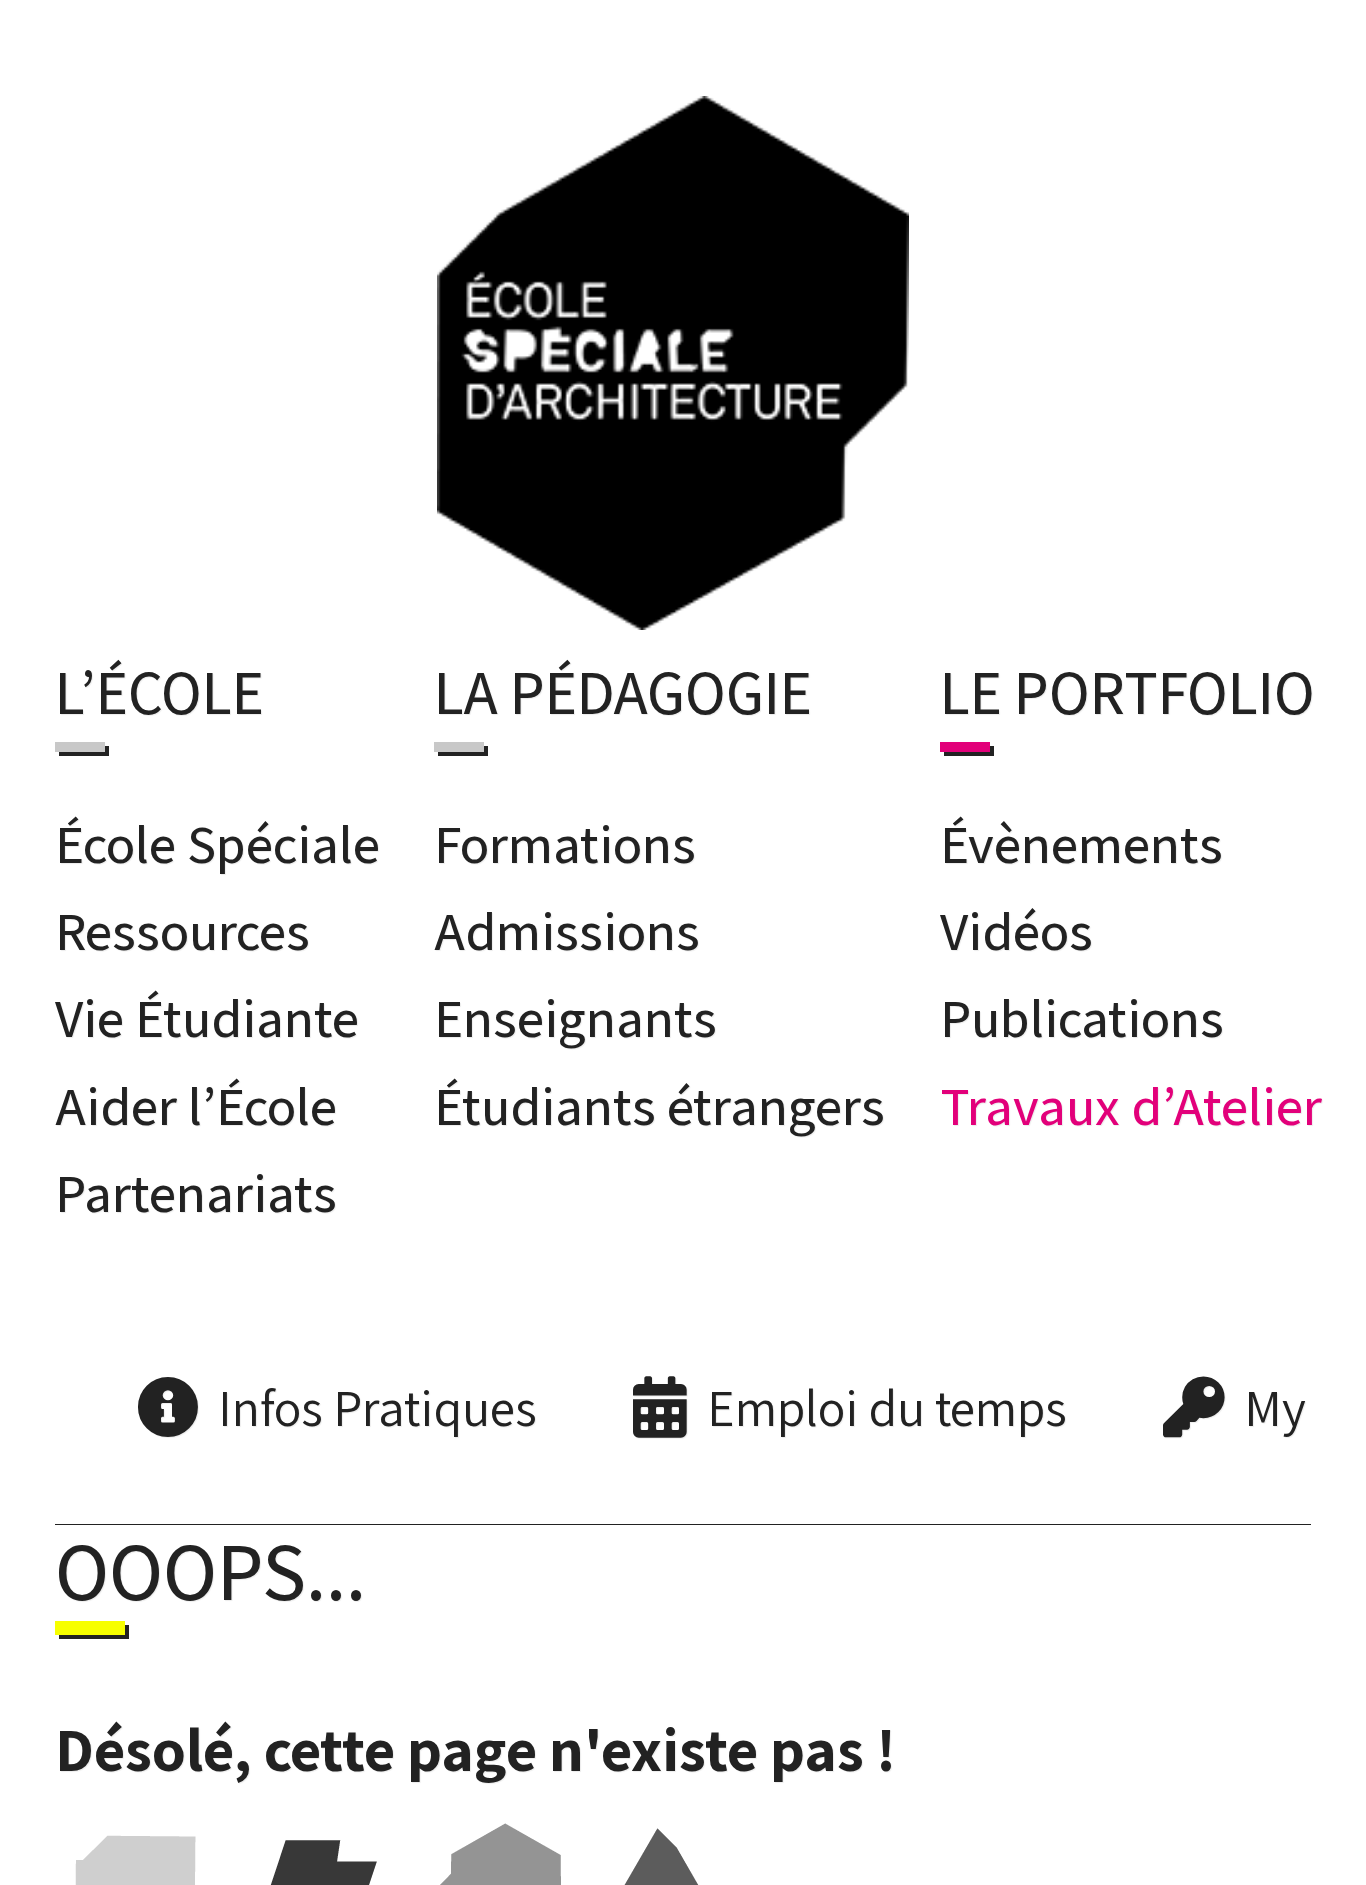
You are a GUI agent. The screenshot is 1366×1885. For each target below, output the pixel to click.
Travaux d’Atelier (1131, 1099)
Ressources (182, 924)
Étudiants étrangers (659, 1099)
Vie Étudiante (207, 1011)
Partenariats (196, 1186)
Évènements (1081, 836)
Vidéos (1016, 924)
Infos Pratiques (377, 1401)
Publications (1082, 1011)
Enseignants (575, 1011)
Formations (565, 836)
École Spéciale (217, 836)
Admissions (567, 924)
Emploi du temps (887, 1401)
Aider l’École (196, 1099)
